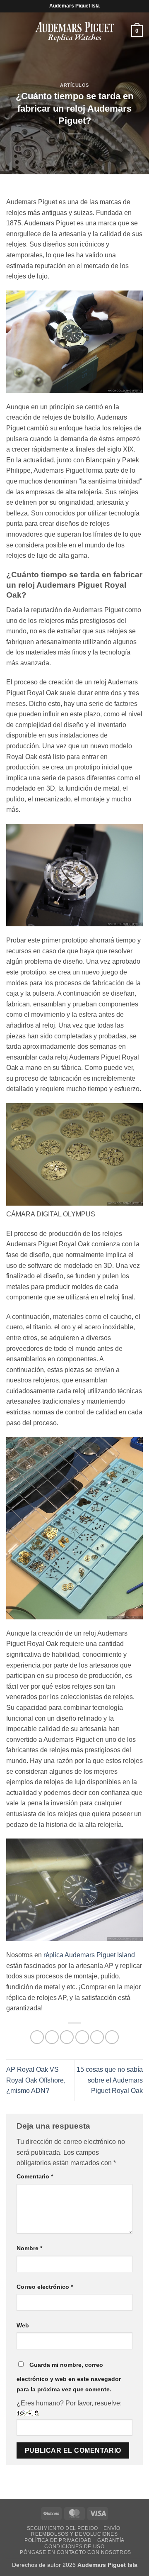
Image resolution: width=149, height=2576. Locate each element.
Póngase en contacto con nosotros (76, 2552)
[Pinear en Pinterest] (97, 2037)
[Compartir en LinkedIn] (112, 2037)
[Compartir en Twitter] (67, 2037)
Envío (112, 2528)
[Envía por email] (82, 2037)
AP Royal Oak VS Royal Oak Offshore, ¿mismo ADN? (36, 2080)
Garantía (111, 2540)
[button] (11, 31)
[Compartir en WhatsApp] (37, 2037)
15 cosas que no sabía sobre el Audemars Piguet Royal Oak (110, 2080)
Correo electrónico (45, 2287)
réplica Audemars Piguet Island (89, 1955)
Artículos (74, 85)
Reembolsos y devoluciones (74, 2534)
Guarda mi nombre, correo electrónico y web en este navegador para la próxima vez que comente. (69, 2377)
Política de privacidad (58, 2540)
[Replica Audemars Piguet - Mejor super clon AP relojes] (74, 31)
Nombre (29, 2248)
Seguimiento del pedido (62, 2528)
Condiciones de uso (74, 2547)
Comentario (35, 2176)
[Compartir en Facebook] (52, 2037)
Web (23, 2325)
